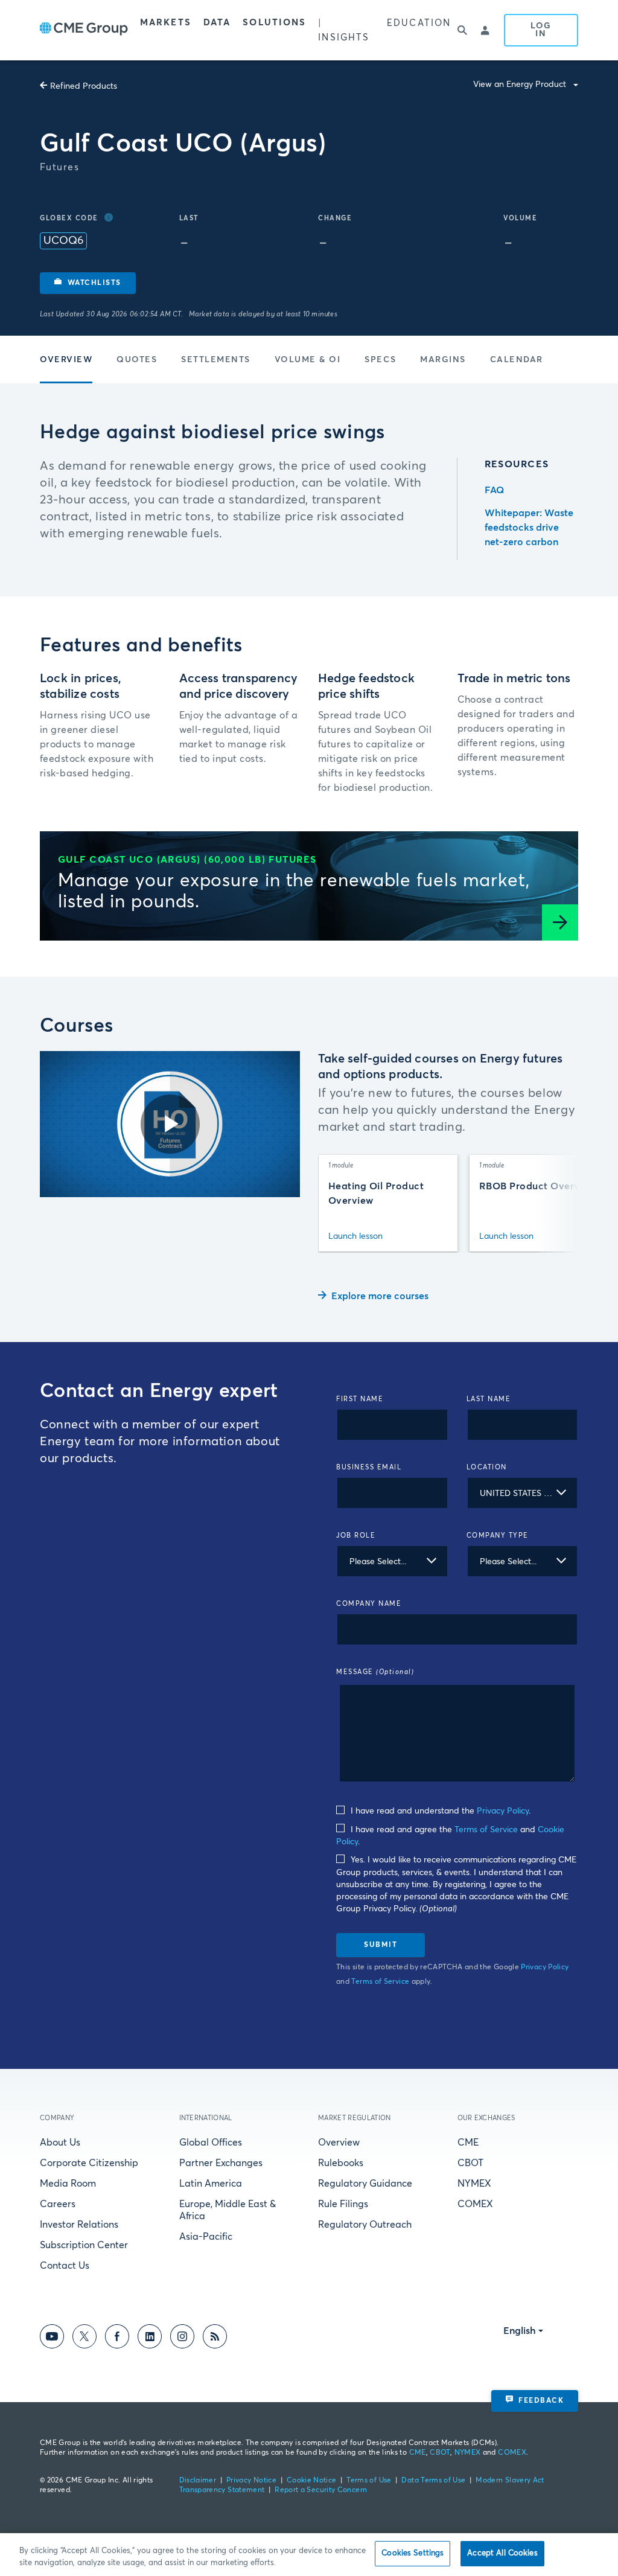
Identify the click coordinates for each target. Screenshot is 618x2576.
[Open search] (463, 30)
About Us (60, 2143)
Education (419, 23)
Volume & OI (308, 360)
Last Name (489, 1399)
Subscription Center (84, 2245)
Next (556, 1203)
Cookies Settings (413, 2553)
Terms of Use (369, 2481)
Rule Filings (343, 2204)
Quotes (137, 360)
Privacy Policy (503, 1811)
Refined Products (84, 86)
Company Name (369, 1604)
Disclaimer (198, 2481)
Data (217, 23)
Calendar (517, 360)
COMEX (475, 2204)
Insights (344, 38)
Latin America (211, 2184)
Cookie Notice (312, 2481)
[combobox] (523, 1493)
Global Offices (211, 2143)
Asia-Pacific (206, 2237)
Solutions (274, 23)
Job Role (356, 1536)
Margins (443, 360)
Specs (380, 360)
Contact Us (65, 2266)
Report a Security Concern (321, 2490)
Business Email (369, 1467)
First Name (360, 1399)
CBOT (470, 2163)
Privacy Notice (251, 2481)
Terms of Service (486, 1830)
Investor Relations (79, 2225)
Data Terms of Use (433, 2481)
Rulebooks (341, 2163)
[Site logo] (84, 30)
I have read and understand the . (439, 1811)
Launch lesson (355, 1236)
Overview (66, 360)
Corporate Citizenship (89, 2163)
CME (468, 2143)
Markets (166, 23)
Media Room (68, 2184)
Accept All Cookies (502, 2553)
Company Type (498, 1536)
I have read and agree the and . (450, 1836)
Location (487, 1467)
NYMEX (474, 2184)
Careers (58, 2204)
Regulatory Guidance (365, 2184)
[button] (88, 283)
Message (375, 1672)
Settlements (216, 360)
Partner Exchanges (221, 2163)
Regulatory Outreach (365, 2225)
